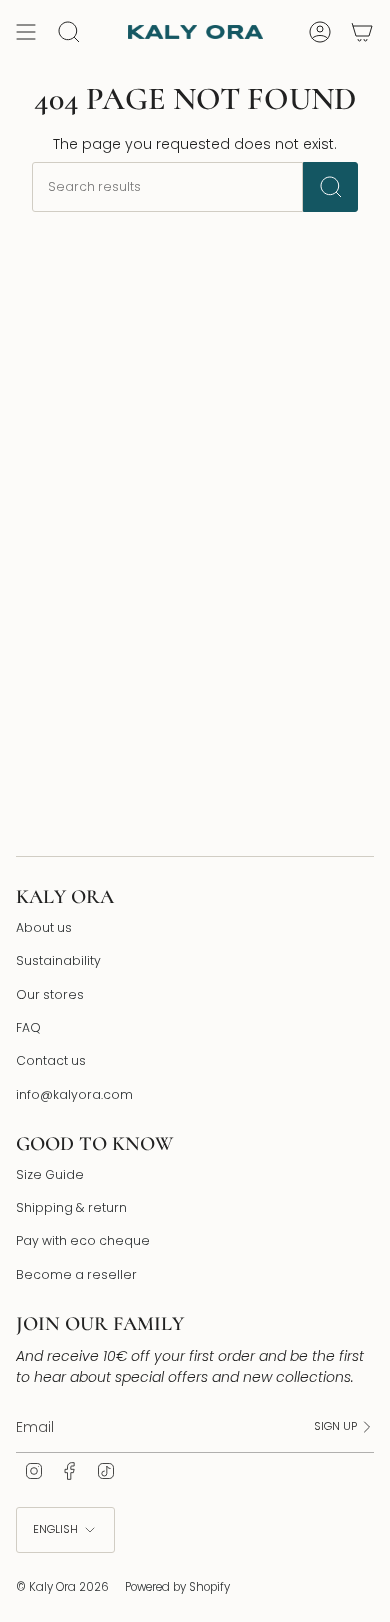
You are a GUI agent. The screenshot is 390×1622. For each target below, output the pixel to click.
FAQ (28, 1027)
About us (44, 927)
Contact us (51, 1060)
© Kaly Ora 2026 (62, 1587)
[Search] (330, 187)
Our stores (50, 994)
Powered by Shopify (177, 1587)
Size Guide (50, 1174)
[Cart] (362, 32)
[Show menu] (26, 32)
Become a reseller (76, 1274)
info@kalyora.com (74, 1094)
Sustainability (58, 960)
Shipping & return (71, 1207)
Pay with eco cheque (83, 1240)
